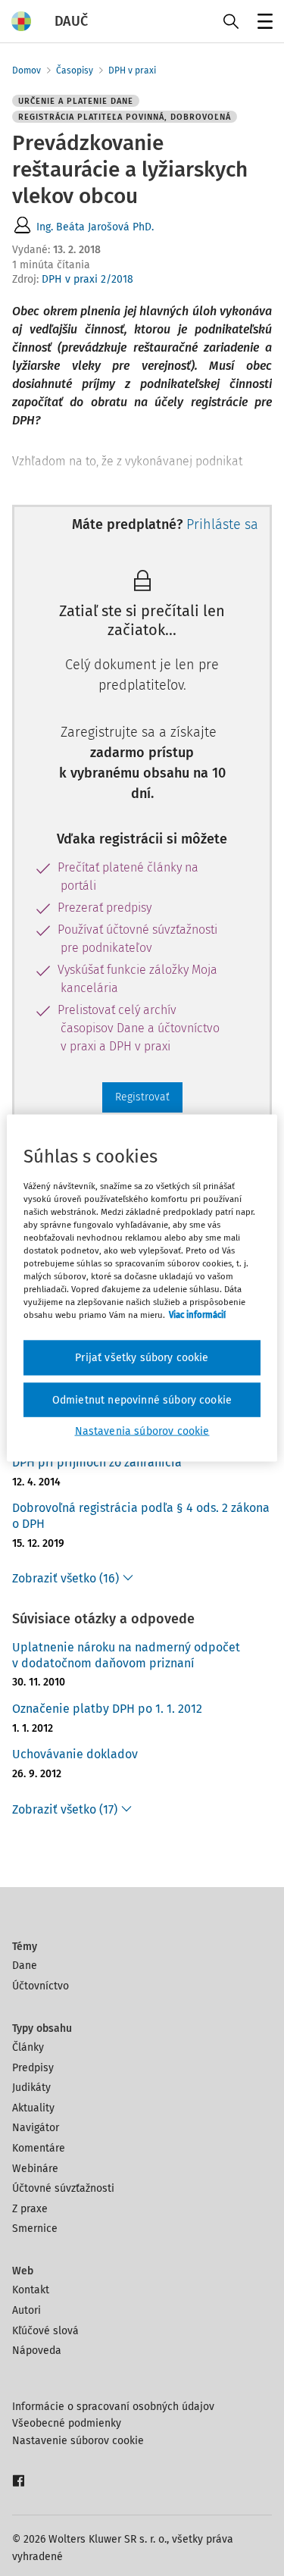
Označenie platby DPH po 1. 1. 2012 (107, 1709)
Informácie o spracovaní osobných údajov (113, 2407)
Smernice (35, 2229)
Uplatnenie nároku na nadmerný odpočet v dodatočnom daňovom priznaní (126, 1655)
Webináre (35, 2169)
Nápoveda (37, 2351)
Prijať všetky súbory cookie (142, 1358)
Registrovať (142, 1097)
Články (28, 2047)
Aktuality (33, 2108)
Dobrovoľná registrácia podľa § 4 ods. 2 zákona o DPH (141, 1516)
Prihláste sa (222, 524)
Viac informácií (197, 1315)
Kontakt (31, 2290)
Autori (27, 2310)
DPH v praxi (132, 70)
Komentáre (39, 2148)
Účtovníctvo (41, 1986)
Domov (27, 70)
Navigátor (36, 2128)
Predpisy (33, 2068)
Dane (25, 1966)
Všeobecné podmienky (67, 2423)
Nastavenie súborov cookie (78, 2441)
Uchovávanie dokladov (75, 1754)
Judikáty (31, 2088)
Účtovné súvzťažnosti (63, 2188)
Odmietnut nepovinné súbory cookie (142, 1399)
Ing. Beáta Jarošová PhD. (95, 227)
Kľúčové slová (45, 2331)
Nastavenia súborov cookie (142, 1431)
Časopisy (75, 70)
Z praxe (30, 2209)
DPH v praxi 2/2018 (87, 279)
